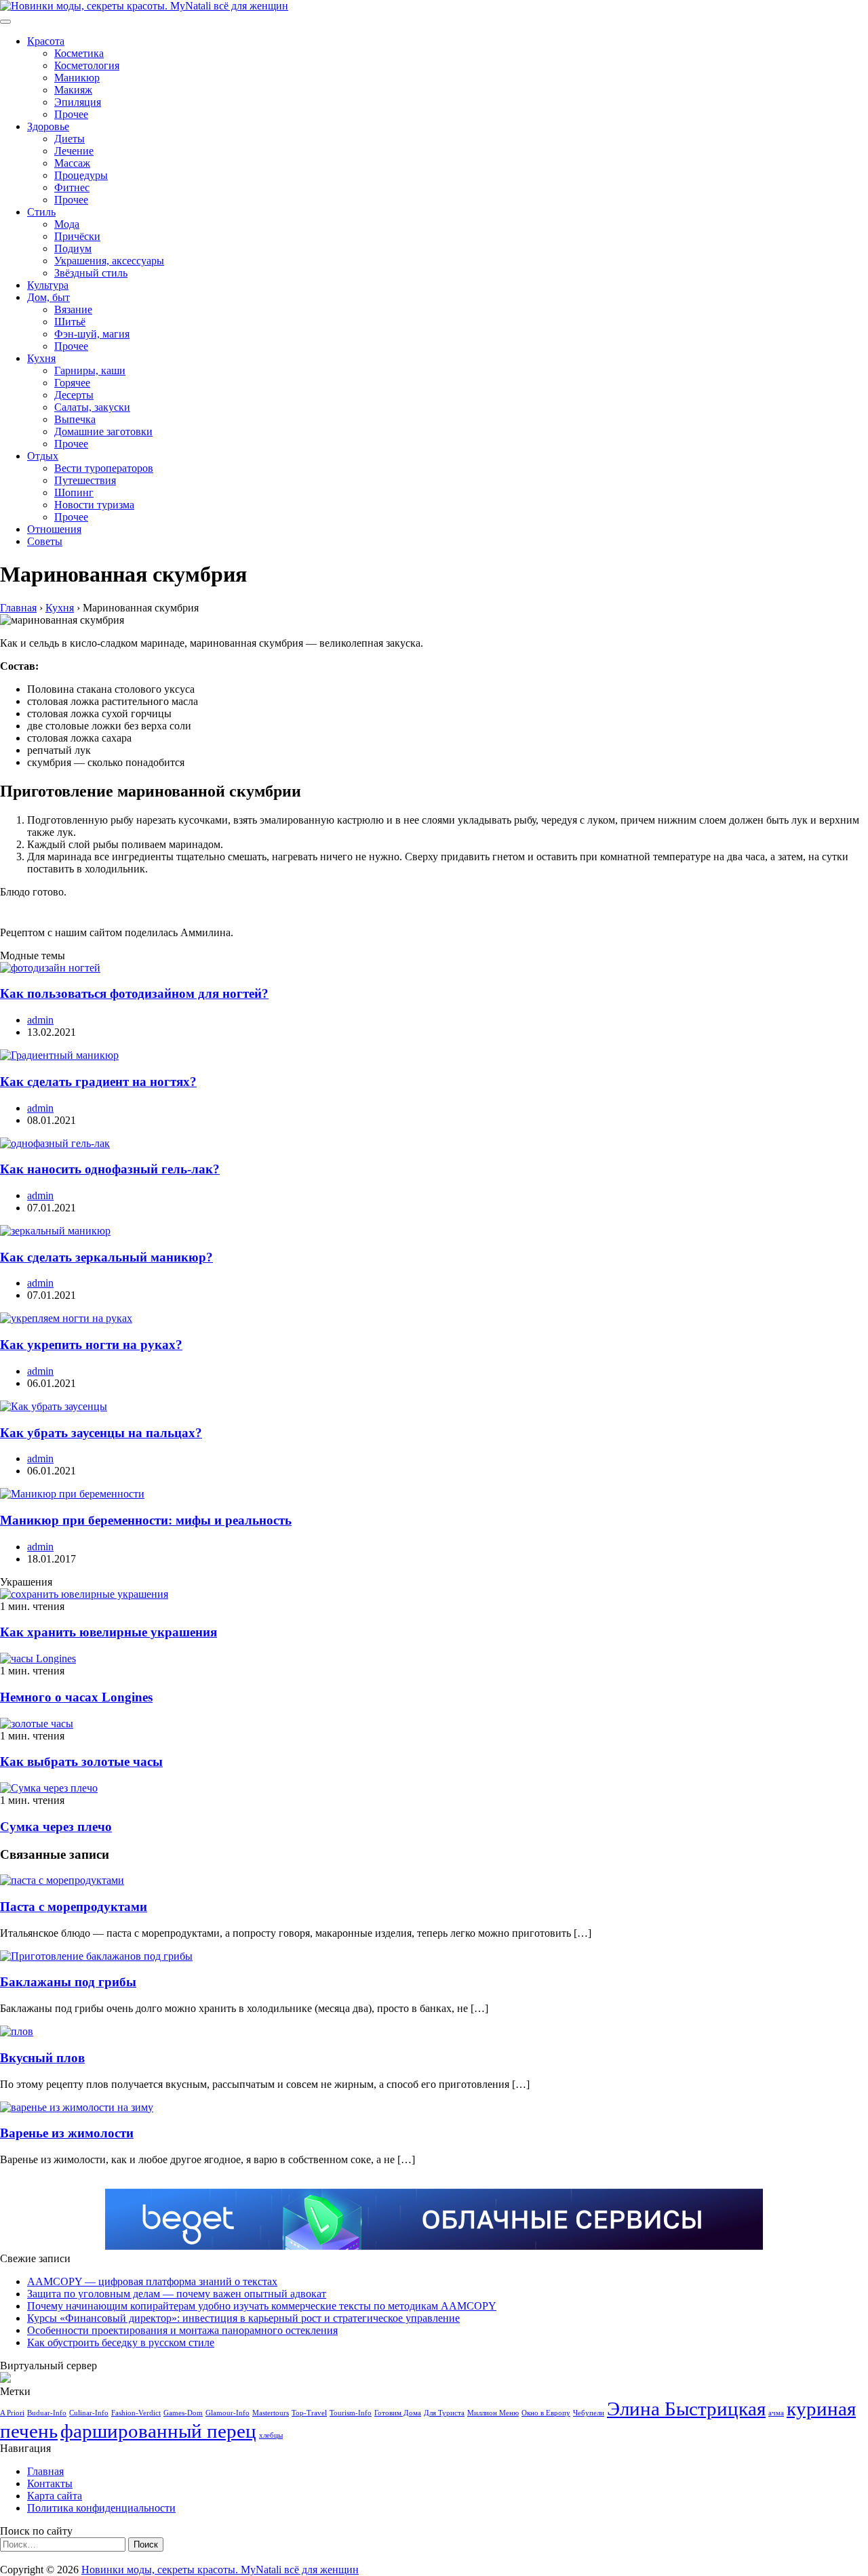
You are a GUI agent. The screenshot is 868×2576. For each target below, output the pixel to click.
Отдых (43, 456)
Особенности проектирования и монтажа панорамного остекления (182, 2330)
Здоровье (48, 126)
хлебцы (271, 2435)
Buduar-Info (47, 2413)
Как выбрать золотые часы (81, 1762)
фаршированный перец (158, 2431)
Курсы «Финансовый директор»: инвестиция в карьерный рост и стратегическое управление (243, 2318)
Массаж (72, 163)
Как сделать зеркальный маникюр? (106, 1257)
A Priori (12, 2413)
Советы (45, 541)
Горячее (72, 383)
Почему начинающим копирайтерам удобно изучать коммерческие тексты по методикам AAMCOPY (262, 2306)
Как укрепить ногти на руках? (91, 1345)
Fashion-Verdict (136, 2413)
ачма (776, 2413)
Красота (46, 41)
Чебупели (589, 2413)
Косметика (79, 53)
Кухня (41, 358)
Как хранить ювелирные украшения (108, 1632)
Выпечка (75, 419)
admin (40, 1020)
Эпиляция (78, 102)
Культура (48, 285)
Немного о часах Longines (76, 1697)
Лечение (74, 151)
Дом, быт (48, 297)
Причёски (77, 236)
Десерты (74, 395)
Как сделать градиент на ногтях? (98, 1082)
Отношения (54, 529)
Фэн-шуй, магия (92, 334)
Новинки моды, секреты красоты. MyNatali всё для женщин (220, 2570)
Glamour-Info (228, 2413)
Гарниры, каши (90, 370)
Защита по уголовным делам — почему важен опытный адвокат (177, 2294)
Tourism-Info (351, 2413)
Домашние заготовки (103, 431)
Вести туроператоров (104, 468)
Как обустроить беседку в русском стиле (121, 2342)
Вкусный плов (42, 2058)
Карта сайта (55, 2496)
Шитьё (70, 322)
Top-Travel (309, 2413)
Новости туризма (94, 505)
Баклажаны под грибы (68, 1982)
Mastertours (271, 2413)
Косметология (87, 65)
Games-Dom (183, 2413)
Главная (45, 2471)
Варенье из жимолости (67, 2133)
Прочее (71, 114)
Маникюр (77, 78)
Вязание (73, 309)
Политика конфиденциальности (101, 2508)
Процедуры (81, 175)
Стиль (41, 212)
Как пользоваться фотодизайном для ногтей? (134, 993)
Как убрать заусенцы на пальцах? (101, 1433)
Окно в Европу (546, 2413)
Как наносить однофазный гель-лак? (110, 1169)
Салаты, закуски (92, 407)
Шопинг (74, 492)
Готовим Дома (398, 2413)
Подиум (73, 248)
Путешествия (85, 480)
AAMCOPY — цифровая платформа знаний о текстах (152, 2281)
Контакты (50, 2483)
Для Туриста (444, 2413)
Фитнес (72, 187)
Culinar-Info (89, 2413)
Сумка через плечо (56, 1827)
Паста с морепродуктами (74, 1907)
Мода (67, 224)
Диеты (70, 139)
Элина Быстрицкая (686, 2409)
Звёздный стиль (91, 273)
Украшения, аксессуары (109, 261)
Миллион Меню (493, 2413)
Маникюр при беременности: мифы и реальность (146, 1520)
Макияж (73, 90)
